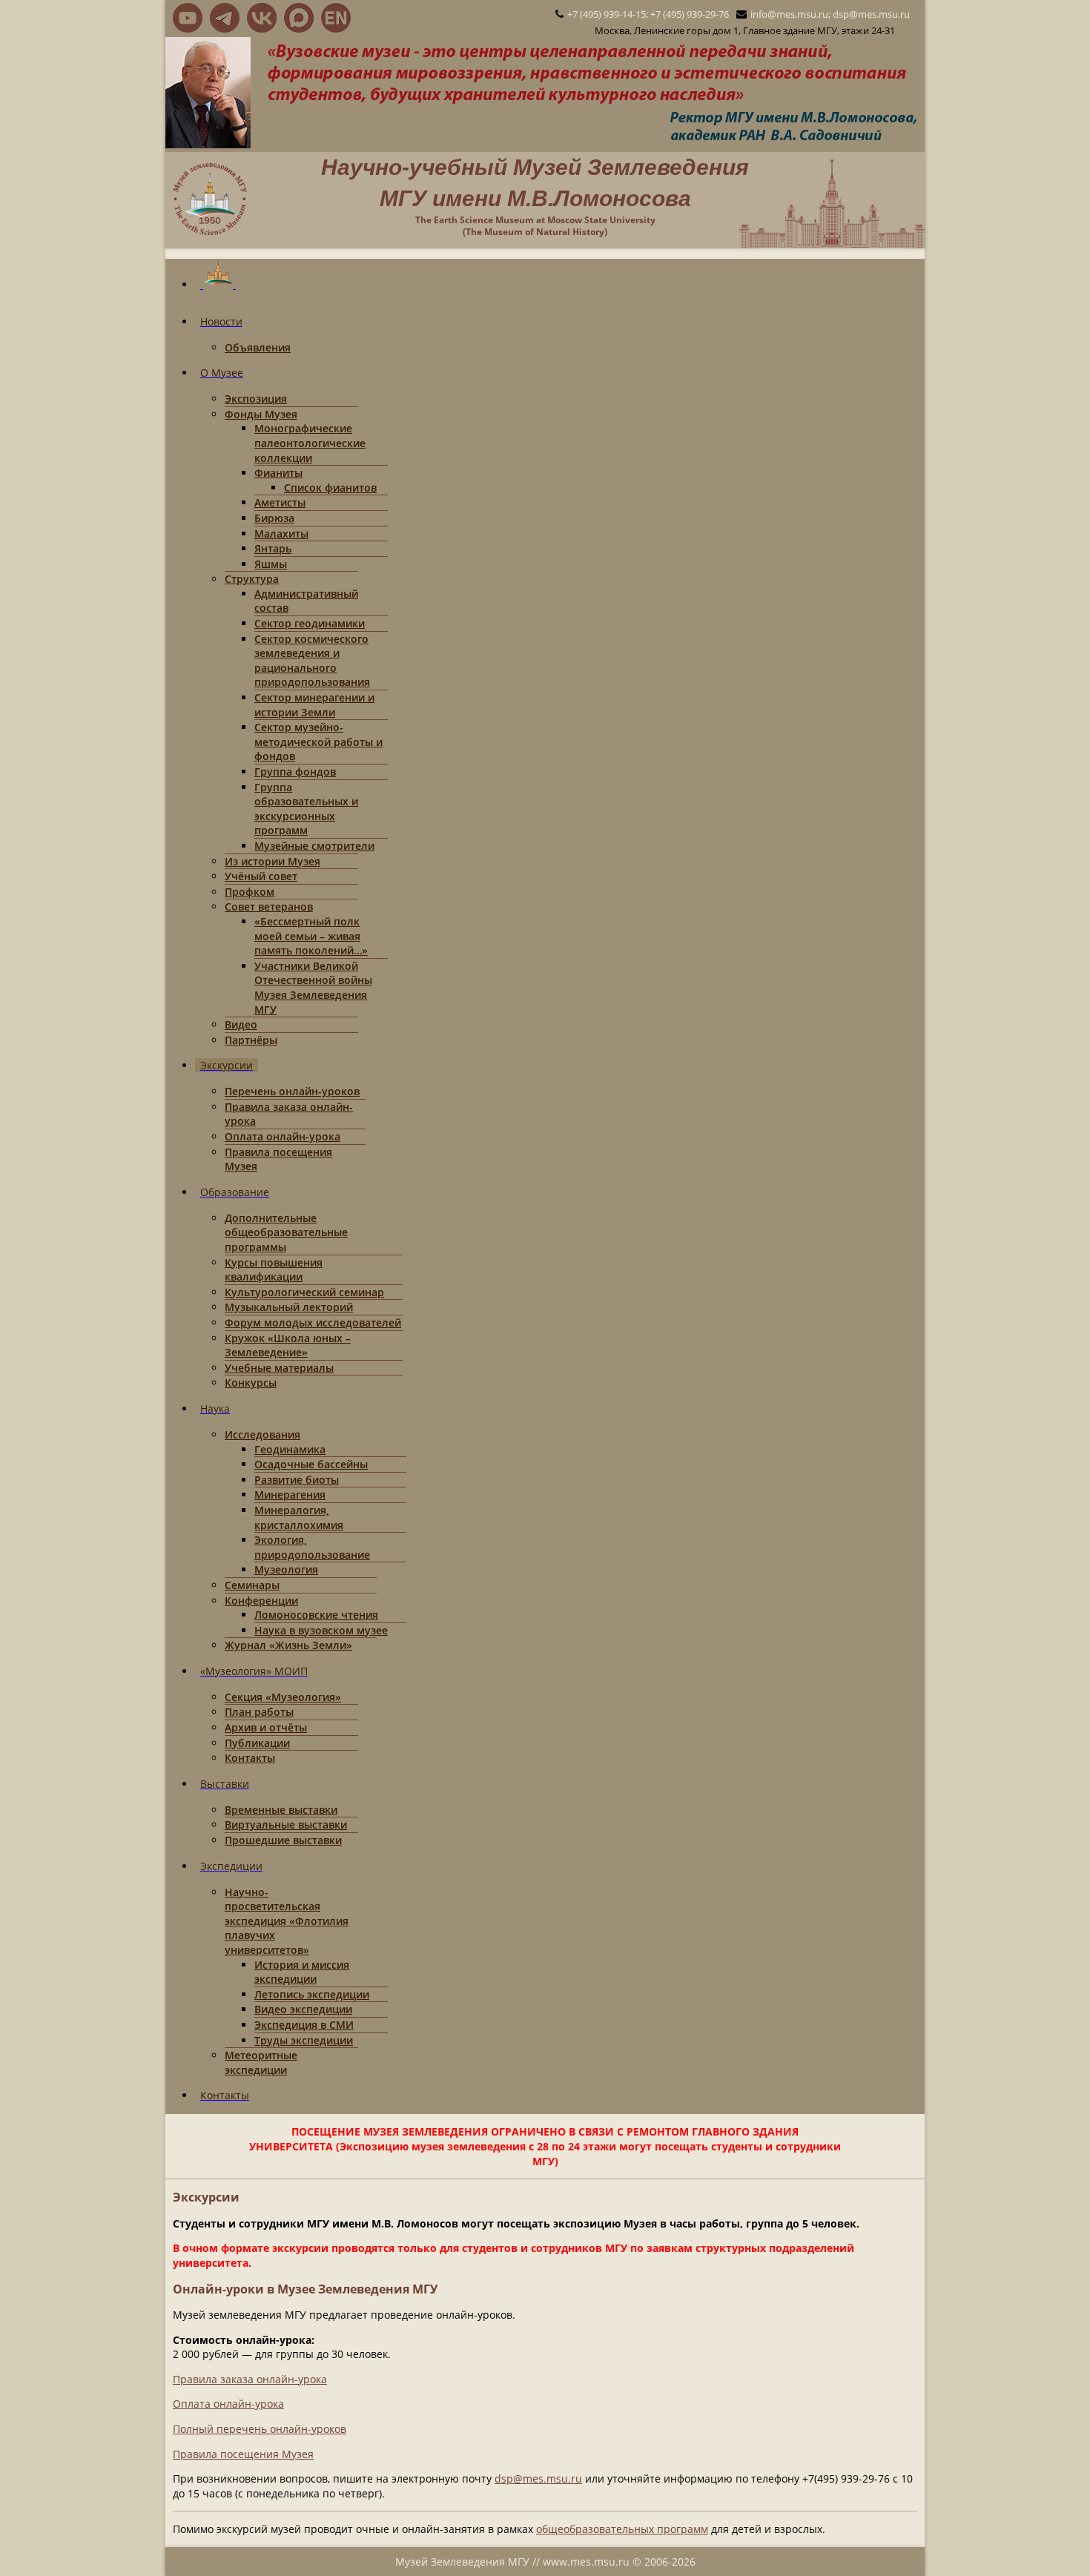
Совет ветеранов (269, 906)
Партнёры (251, 1040)
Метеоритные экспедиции (261, 2063)
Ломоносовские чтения (316, 1615)
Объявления (258, 347)
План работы (259, 1712)
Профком (250, 892)
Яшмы (271, 564)
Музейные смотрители (314, 846)
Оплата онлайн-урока (283, 1136)
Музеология (286, 1569)
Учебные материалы (279, 1368)
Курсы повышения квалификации (274, 1270)
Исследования (262, 1434)
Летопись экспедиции (312, 1994)
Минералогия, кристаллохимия (299, 1517)
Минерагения (290, 1495)
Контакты (250, 1758)
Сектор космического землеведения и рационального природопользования (312, 661)
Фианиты (278, 473)
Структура (252, 579)
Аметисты (280, 502)
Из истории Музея (272, 861)
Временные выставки (281, 1810)
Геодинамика (290, 1449)
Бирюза (274, 518)
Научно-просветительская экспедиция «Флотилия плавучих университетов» (287, 1921)
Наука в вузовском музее (321, 1630)
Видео (241, 1024)
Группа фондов (295, 772)
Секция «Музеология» (283, 1697)
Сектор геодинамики (310, 623)
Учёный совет (261, 876)
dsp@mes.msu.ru (538, 2478)
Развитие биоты (297, 1480)
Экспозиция (256, 399)
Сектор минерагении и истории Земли (314, 705)
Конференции (261, 1601)
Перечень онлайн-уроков (292, 1091)
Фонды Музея (261, 414)
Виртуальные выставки (286, 1824)
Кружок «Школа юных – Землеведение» (288, 1345)
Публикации (257, 1743)
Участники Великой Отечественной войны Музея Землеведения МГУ (313, 988)
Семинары (252, 1585)
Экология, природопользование (312, 1547)
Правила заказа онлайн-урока (250, 2379)
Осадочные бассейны (311, 1464)
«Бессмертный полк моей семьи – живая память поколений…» (311, 936)
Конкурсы (251, 1383)
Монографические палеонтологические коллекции (310, 443)
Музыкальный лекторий (289, 1307)
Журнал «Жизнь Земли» (288, 1645)
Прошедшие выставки (283, 1840)
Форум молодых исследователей (313, 1322)
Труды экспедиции (304, 2040)
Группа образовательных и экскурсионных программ (306, 809)
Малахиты (281, 534)
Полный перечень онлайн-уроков (260, 2429)
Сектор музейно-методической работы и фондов (318, 742)
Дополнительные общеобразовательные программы (286, 1232)
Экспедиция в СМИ (304, 2025)
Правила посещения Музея (243, 2454)
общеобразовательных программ (622, 2529)
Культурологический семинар (304, 1292)
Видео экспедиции (303, 2009)
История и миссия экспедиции (302, 1972)
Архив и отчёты (266, 1727)
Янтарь (273, 548)
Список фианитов (330, 488)
